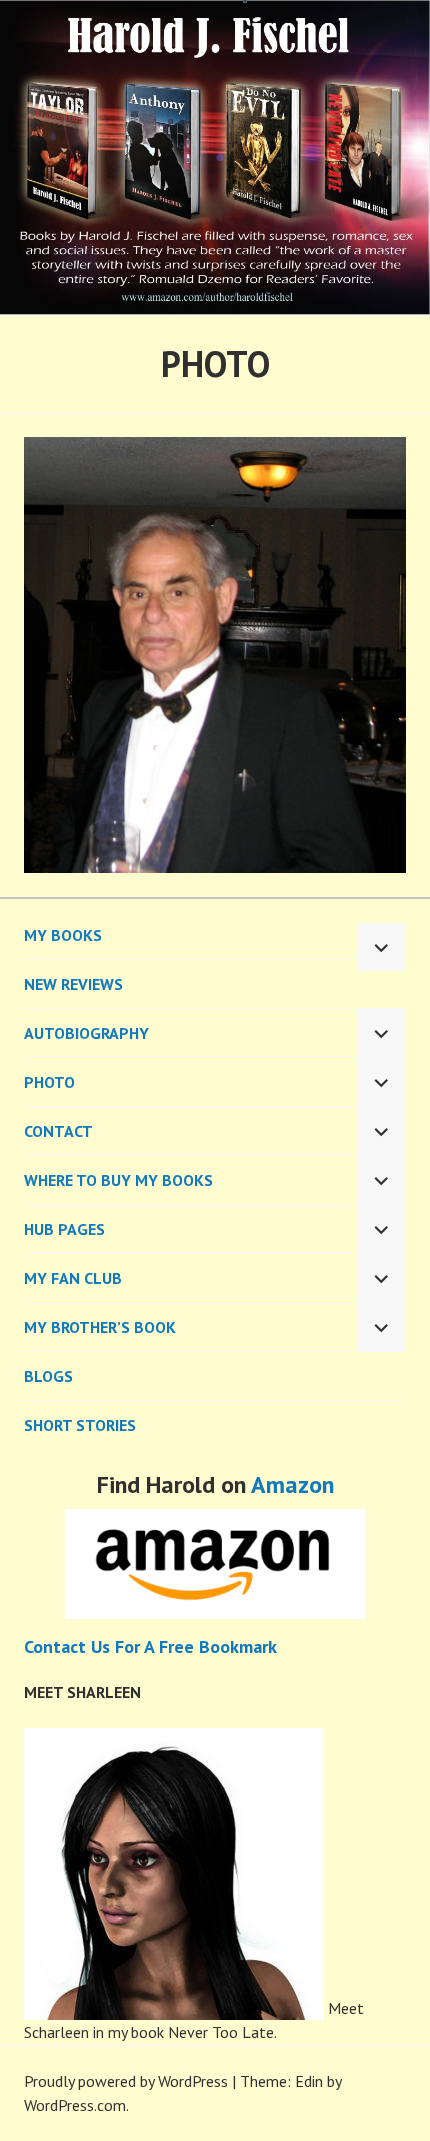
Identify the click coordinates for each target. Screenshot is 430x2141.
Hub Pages (64, 1229)
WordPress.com (75, 2105)
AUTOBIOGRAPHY (86, 1033)
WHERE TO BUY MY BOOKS (118, 1180)
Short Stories (80, 1425)
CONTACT (58, 1131)
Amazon (292, 1484)
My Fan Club (73, 1278)
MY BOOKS (63, 935)
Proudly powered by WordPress (126, 2081)
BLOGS (48, 1376)
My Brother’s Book (100, 1327)
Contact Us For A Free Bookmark (150, 1646)
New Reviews (73, 984)
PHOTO (49, 1082)
